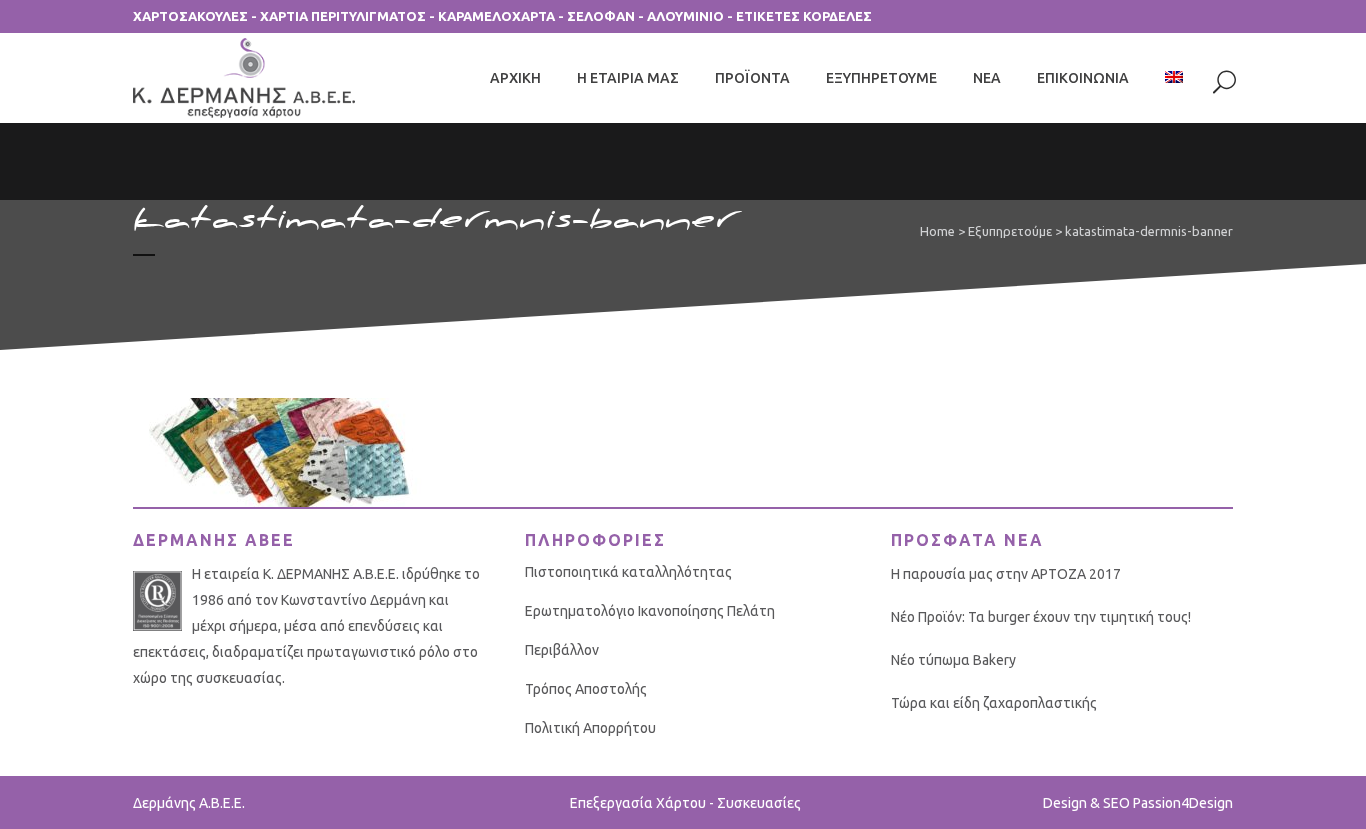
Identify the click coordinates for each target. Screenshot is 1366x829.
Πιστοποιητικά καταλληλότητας (628, 572)
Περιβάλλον (562, 650)
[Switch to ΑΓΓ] (1176, 78)
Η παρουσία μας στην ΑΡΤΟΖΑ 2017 (1006, 574)
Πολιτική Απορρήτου (590, 728)
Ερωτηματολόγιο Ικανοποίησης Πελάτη (650, 611)
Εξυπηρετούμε (1010, 231)
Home (937, 231)
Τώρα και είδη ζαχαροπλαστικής (994, 703)
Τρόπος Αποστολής (586, 689)
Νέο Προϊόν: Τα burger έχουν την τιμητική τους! (1041, 617)
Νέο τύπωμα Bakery (953, 660)
